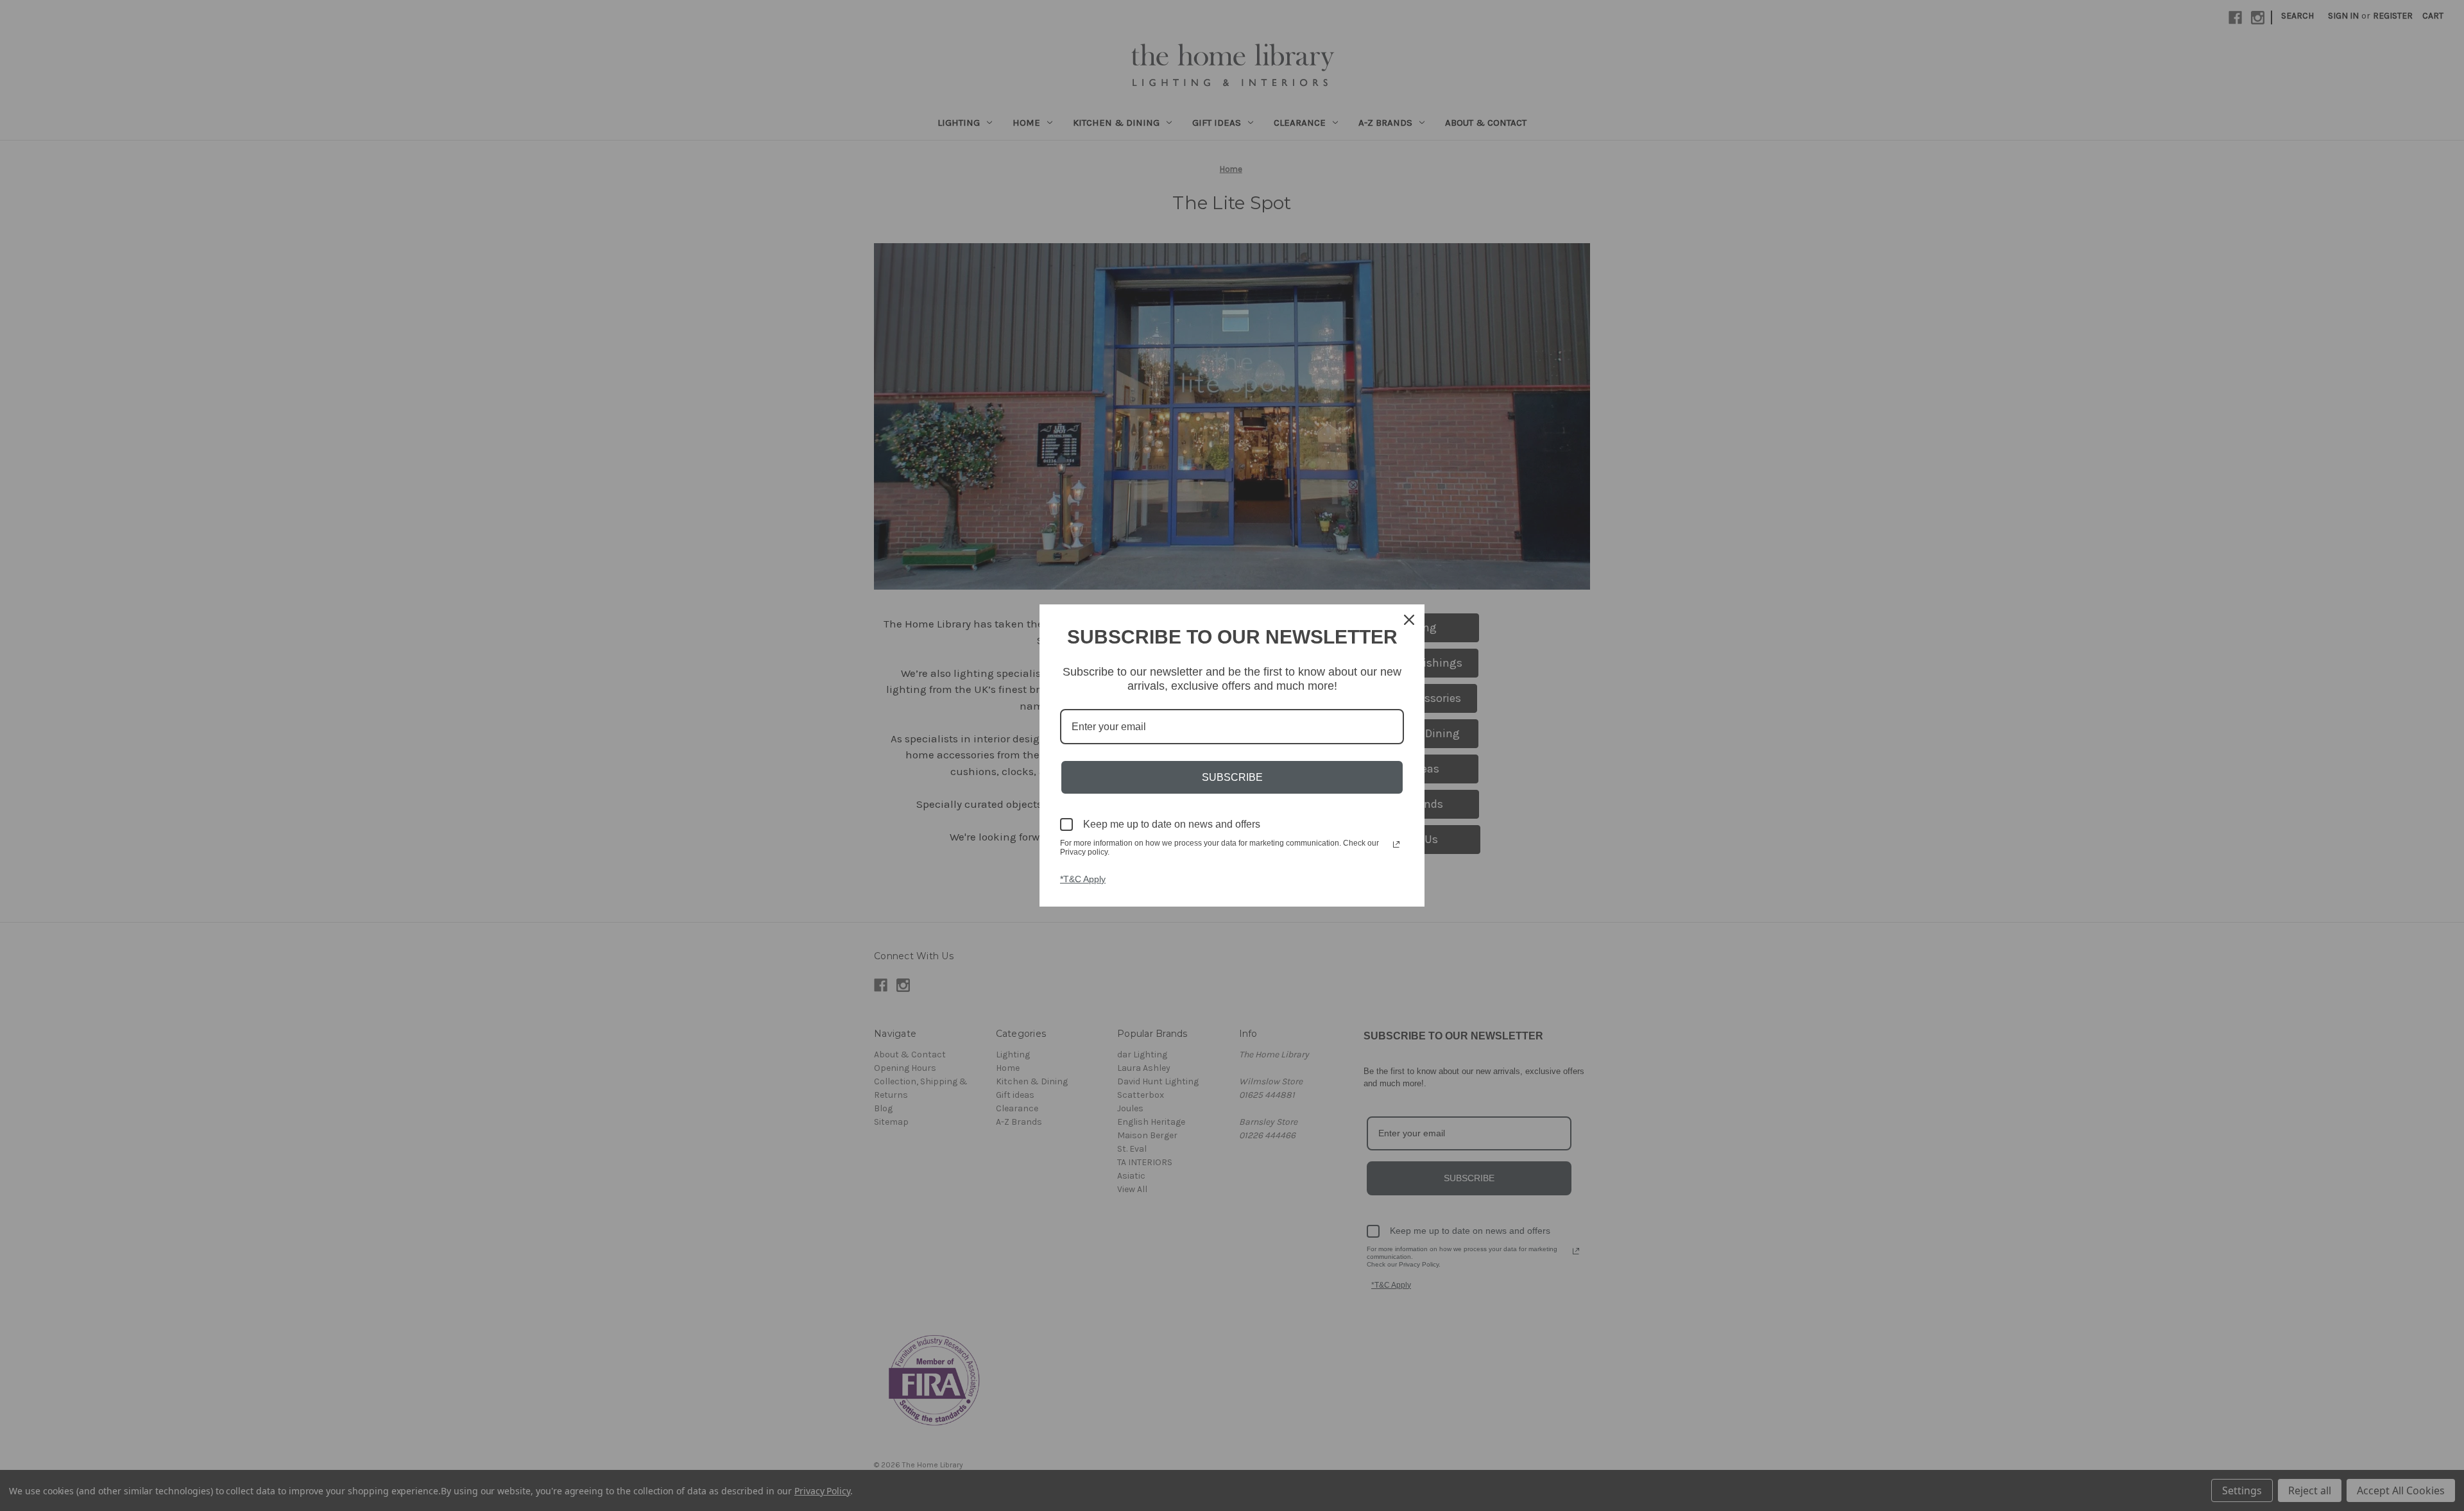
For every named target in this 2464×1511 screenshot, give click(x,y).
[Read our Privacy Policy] (1396, 844)
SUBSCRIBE (1232, 777)
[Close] (1409, 620)
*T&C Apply (1083, 879)
